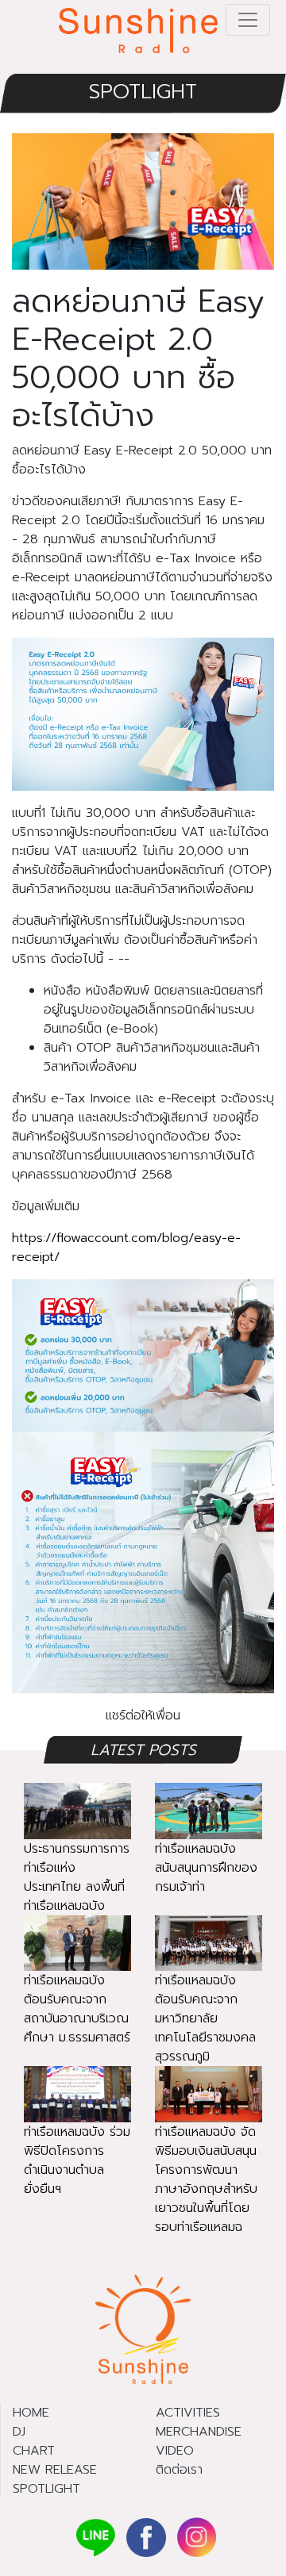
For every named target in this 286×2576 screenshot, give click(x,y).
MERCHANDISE (199, 2432)
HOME (31, 2413)
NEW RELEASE (55, 2470)
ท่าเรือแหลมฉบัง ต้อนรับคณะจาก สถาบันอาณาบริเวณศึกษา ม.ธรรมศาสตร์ (77, 2009)
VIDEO (175, 2451)
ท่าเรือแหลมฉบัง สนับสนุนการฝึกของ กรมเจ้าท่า (206, 1868)
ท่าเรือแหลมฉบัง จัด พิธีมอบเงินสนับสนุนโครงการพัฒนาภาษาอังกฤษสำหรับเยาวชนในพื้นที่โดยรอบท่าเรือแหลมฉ (206, 2179)
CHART (34, 2451)
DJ (19, 2432)
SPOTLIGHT (143, 92)
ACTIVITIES (188, 2413)
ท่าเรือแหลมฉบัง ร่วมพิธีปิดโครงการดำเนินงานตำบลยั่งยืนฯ (77, 2160)
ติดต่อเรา (179, 2470)
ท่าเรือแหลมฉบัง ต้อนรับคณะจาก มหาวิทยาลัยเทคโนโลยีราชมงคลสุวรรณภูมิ (205, 2018)
